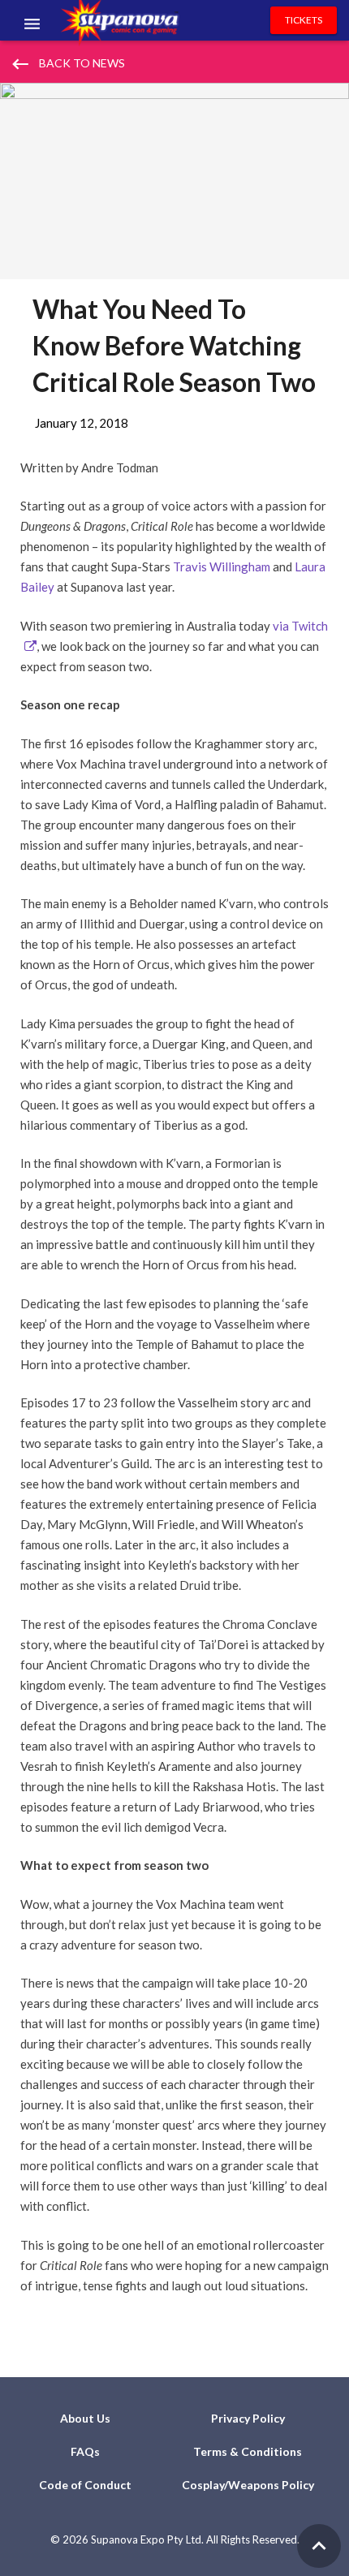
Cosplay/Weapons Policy (248, 2485)
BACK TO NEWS (67, 64)
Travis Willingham (222, 566)
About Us (85, 2418)
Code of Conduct (85, 2485)
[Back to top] (319, 2546)
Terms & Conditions (248, 2451)
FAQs (85, 2451)
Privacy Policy (248, 2418)
